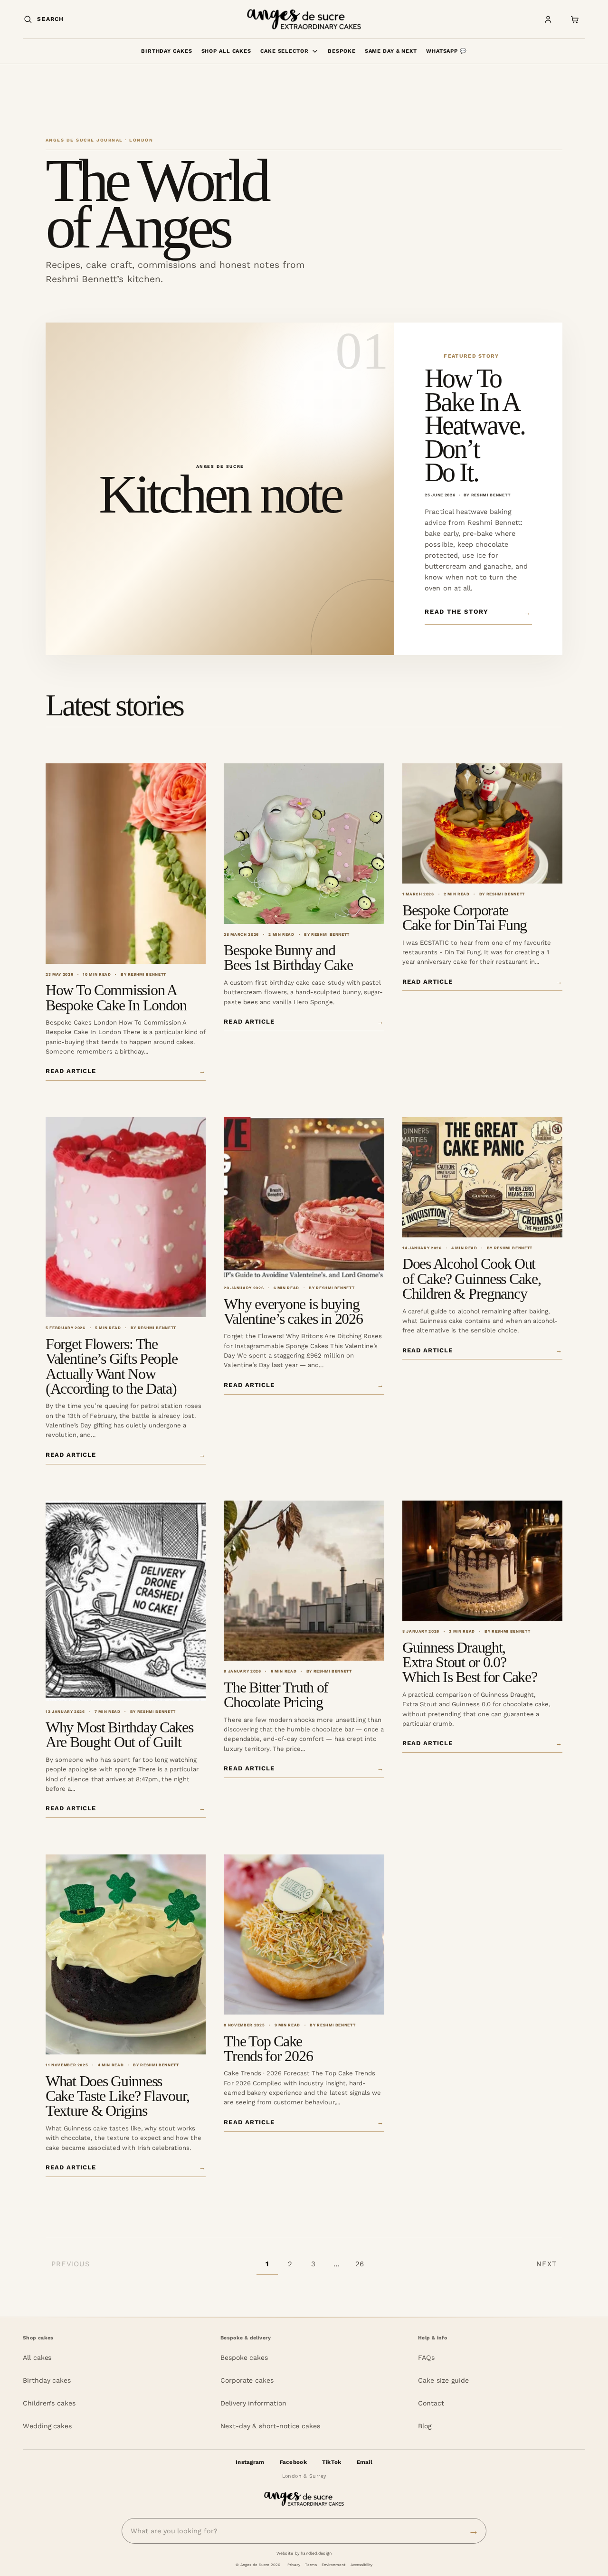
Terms (311, 2565)
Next (546, 2264)
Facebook (293, 2462)
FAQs (426, 2357)
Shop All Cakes (226, 51)
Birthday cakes (47, 2380)
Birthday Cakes (166, 51)
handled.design (316, 2553)
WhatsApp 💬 (446, 51)
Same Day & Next (391, 51)
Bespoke (342, 51)
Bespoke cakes (244, 2357)
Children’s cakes (49, 2403)
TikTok (332, 2462)
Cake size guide (443, 2380)
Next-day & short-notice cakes (270, 2426)
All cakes (37, 2357)
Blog (425, 2426)
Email (365, 2462)
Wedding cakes (47, 2426)
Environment (333, 2565)
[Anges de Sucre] (304, 19)
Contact (431, 2403)
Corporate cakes (247, 2380)
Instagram (250, 2462)
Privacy (294, 2565)
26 (360, 2264)
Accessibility (361, 2565)
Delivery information (253, 2403)
